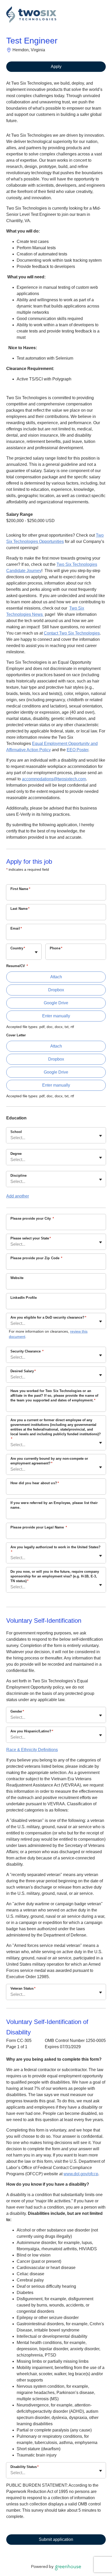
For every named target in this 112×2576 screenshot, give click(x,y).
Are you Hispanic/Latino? (32, 1731)
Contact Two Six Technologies (72, 633)
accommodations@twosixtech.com (54, 779)
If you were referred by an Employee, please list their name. (54, 1505)
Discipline (18, 1176)
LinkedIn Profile (24, 1298)
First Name (20, 889)
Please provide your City (32, 1218)
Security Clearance (27, 1351)
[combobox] (11, 954)
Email (16, 928)
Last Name (20, 909)
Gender (17, 1711)
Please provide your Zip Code (36, 1258)
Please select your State (31, 1238)
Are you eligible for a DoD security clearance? (48, 1317)
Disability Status (24, 2467)
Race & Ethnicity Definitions (32, 1750)
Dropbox (56, 990)
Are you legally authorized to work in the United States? (55, 1549)
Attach (56, 977)
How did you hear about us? (35, 1483)
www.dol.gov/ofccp (81, 2174)
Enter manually (56, 1016)
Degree (16, 1154)
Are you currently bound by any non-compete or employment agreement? (49, 1461)
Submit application (56, 2539)
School (16, 1132)
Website (17, 1278)
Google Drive (56, 1003)
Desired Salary (23, 1371)
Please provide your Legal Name (39, 1527)
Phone (56, 948)
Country (18, 948)
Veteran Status (23, 1988)
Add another (18, 1196)
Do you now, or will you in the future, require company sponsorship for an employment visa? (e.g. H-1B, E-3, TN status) (55, 1576)
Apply (56, 67)
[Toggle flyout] (36, 952)
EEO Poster (77, 750)
